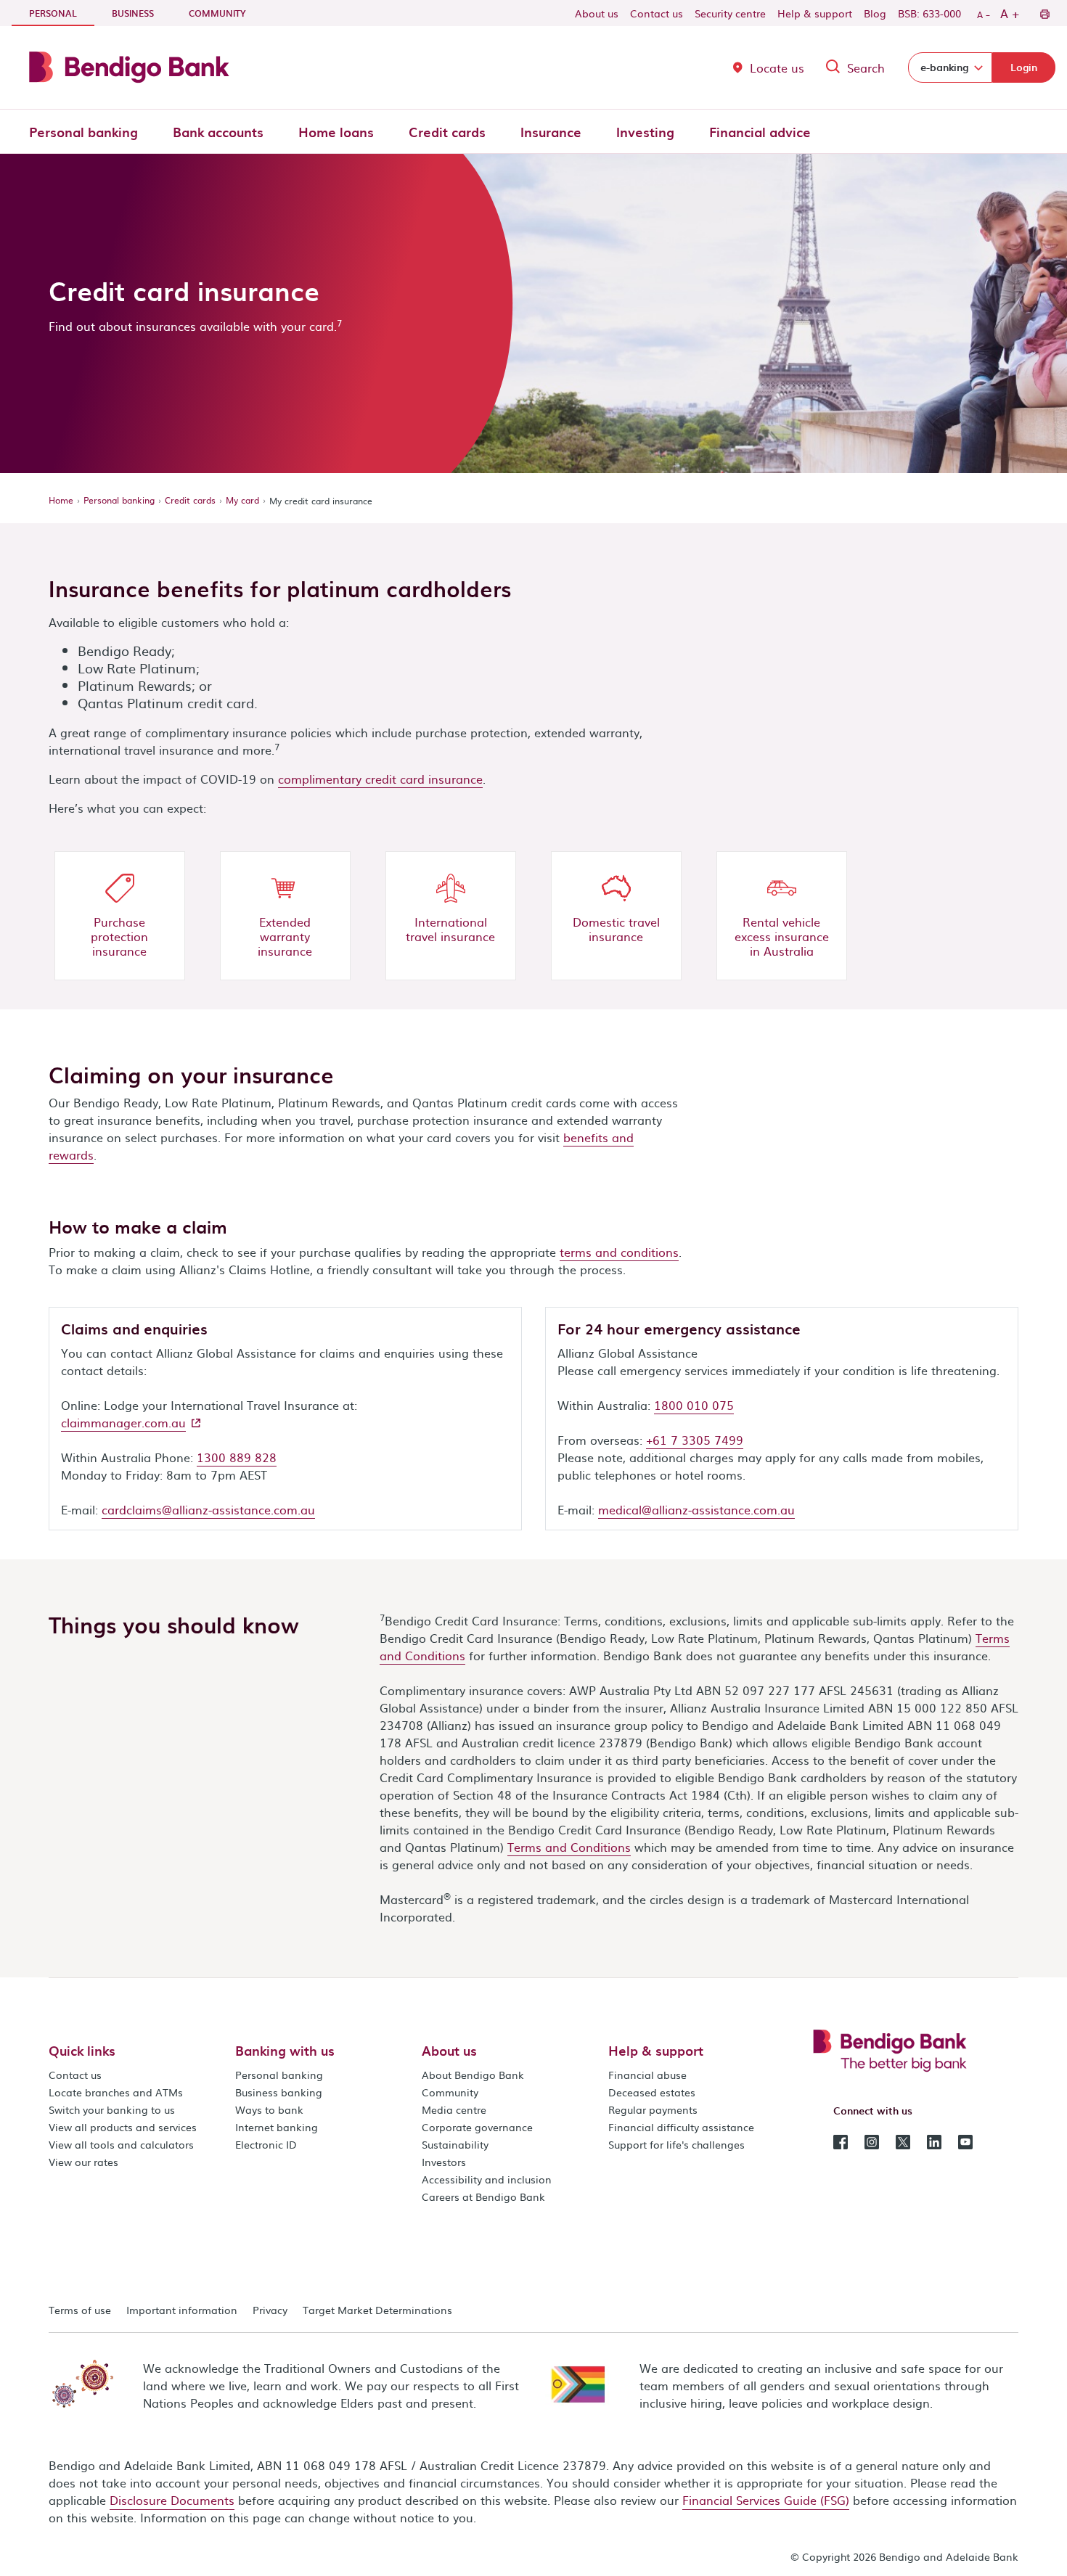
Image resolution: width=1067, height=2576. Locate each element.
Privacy (270, 2310)
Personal (62, 13)
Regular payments (653, 2109)
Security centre (730, 13)
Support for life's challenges (676, 2144)
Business (133, 13)
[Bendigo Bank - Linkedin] (934, 2141)
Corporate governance (477, 2127)
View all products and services (123, 2127)
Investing (645, 132)
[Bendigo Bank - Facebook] (841, 2141)
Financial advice (760, 132)
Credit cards (447, 132)
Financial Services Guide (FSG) (766, 2500)
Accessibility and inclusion (487, 2179)
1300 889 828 (237, 1457)
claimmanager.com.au (123, 1422)
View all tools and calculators (121, 2144)
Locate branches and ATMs (116, 2092)
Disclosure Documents (172, 2500)
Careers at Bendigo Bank (483, 2196)
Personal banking (83, 132)
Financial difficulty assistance (681, 2127)
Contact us (657, 13)
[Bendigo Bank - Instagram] (872, 2141)
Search (866, 67)
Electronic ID (266, 2144)
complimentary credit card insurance (380, 779)
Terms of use (80, 2310)
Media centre (454, 2109)
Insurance (551, 132)
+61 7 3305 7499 (695, 1440)
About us (597, 13)
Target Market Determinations (377, 2310)
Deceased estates (652, 2092)
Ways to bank (269, 2109)
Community (217, 13)
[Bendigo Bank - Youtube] (965, 2141)
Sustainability (455, 2144)
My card (242, 500)
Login (1024, 67)
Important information (182, 2310)
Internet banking (277, 2127)
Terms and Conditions (569, 1847)
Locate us (777, 67)
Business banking (279, 2092)
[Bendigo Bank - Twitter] (903, 2141)
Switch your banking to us (112, 2109)
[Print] (1044, 13)
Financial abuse (647, 2075)
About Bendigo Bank (473, 2075)
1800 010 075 (694, 1405)
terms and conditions (619, 1252)
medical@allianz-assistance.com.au (696, 1509)
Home (61, 500)
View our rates (83, 2162)
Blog (875, 13)
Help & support (815, 13)
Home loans (336, 132)
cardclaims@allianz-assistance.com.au (208, 1509)
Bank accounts (218, 132)
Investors (444, 2162)
